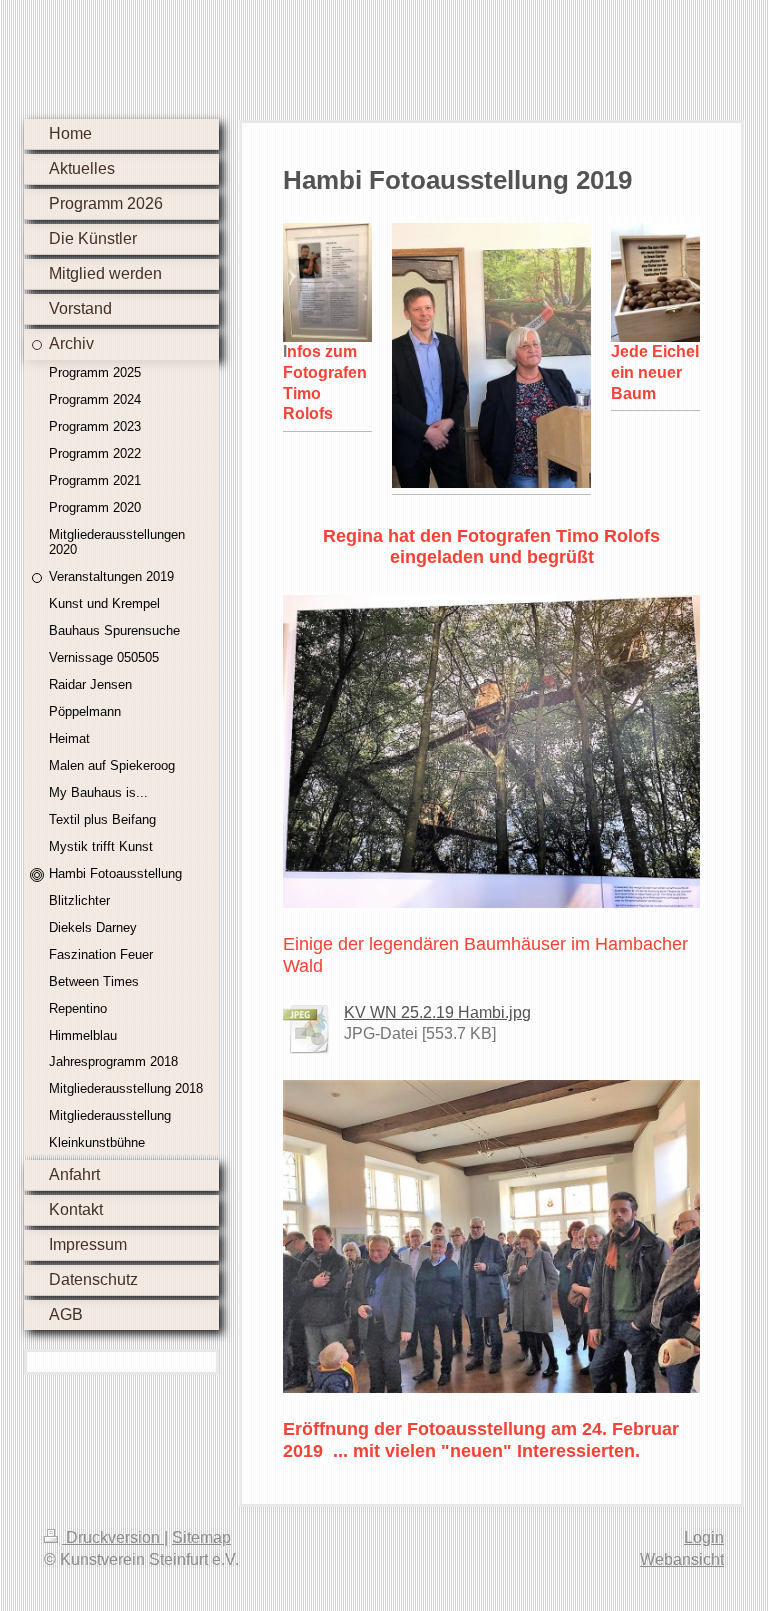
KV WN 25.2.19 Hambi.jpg (437, 1012)
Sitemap (201, 1537)
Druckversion (113, 1537)
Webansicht (682, 1559)
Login (704, 1537)
